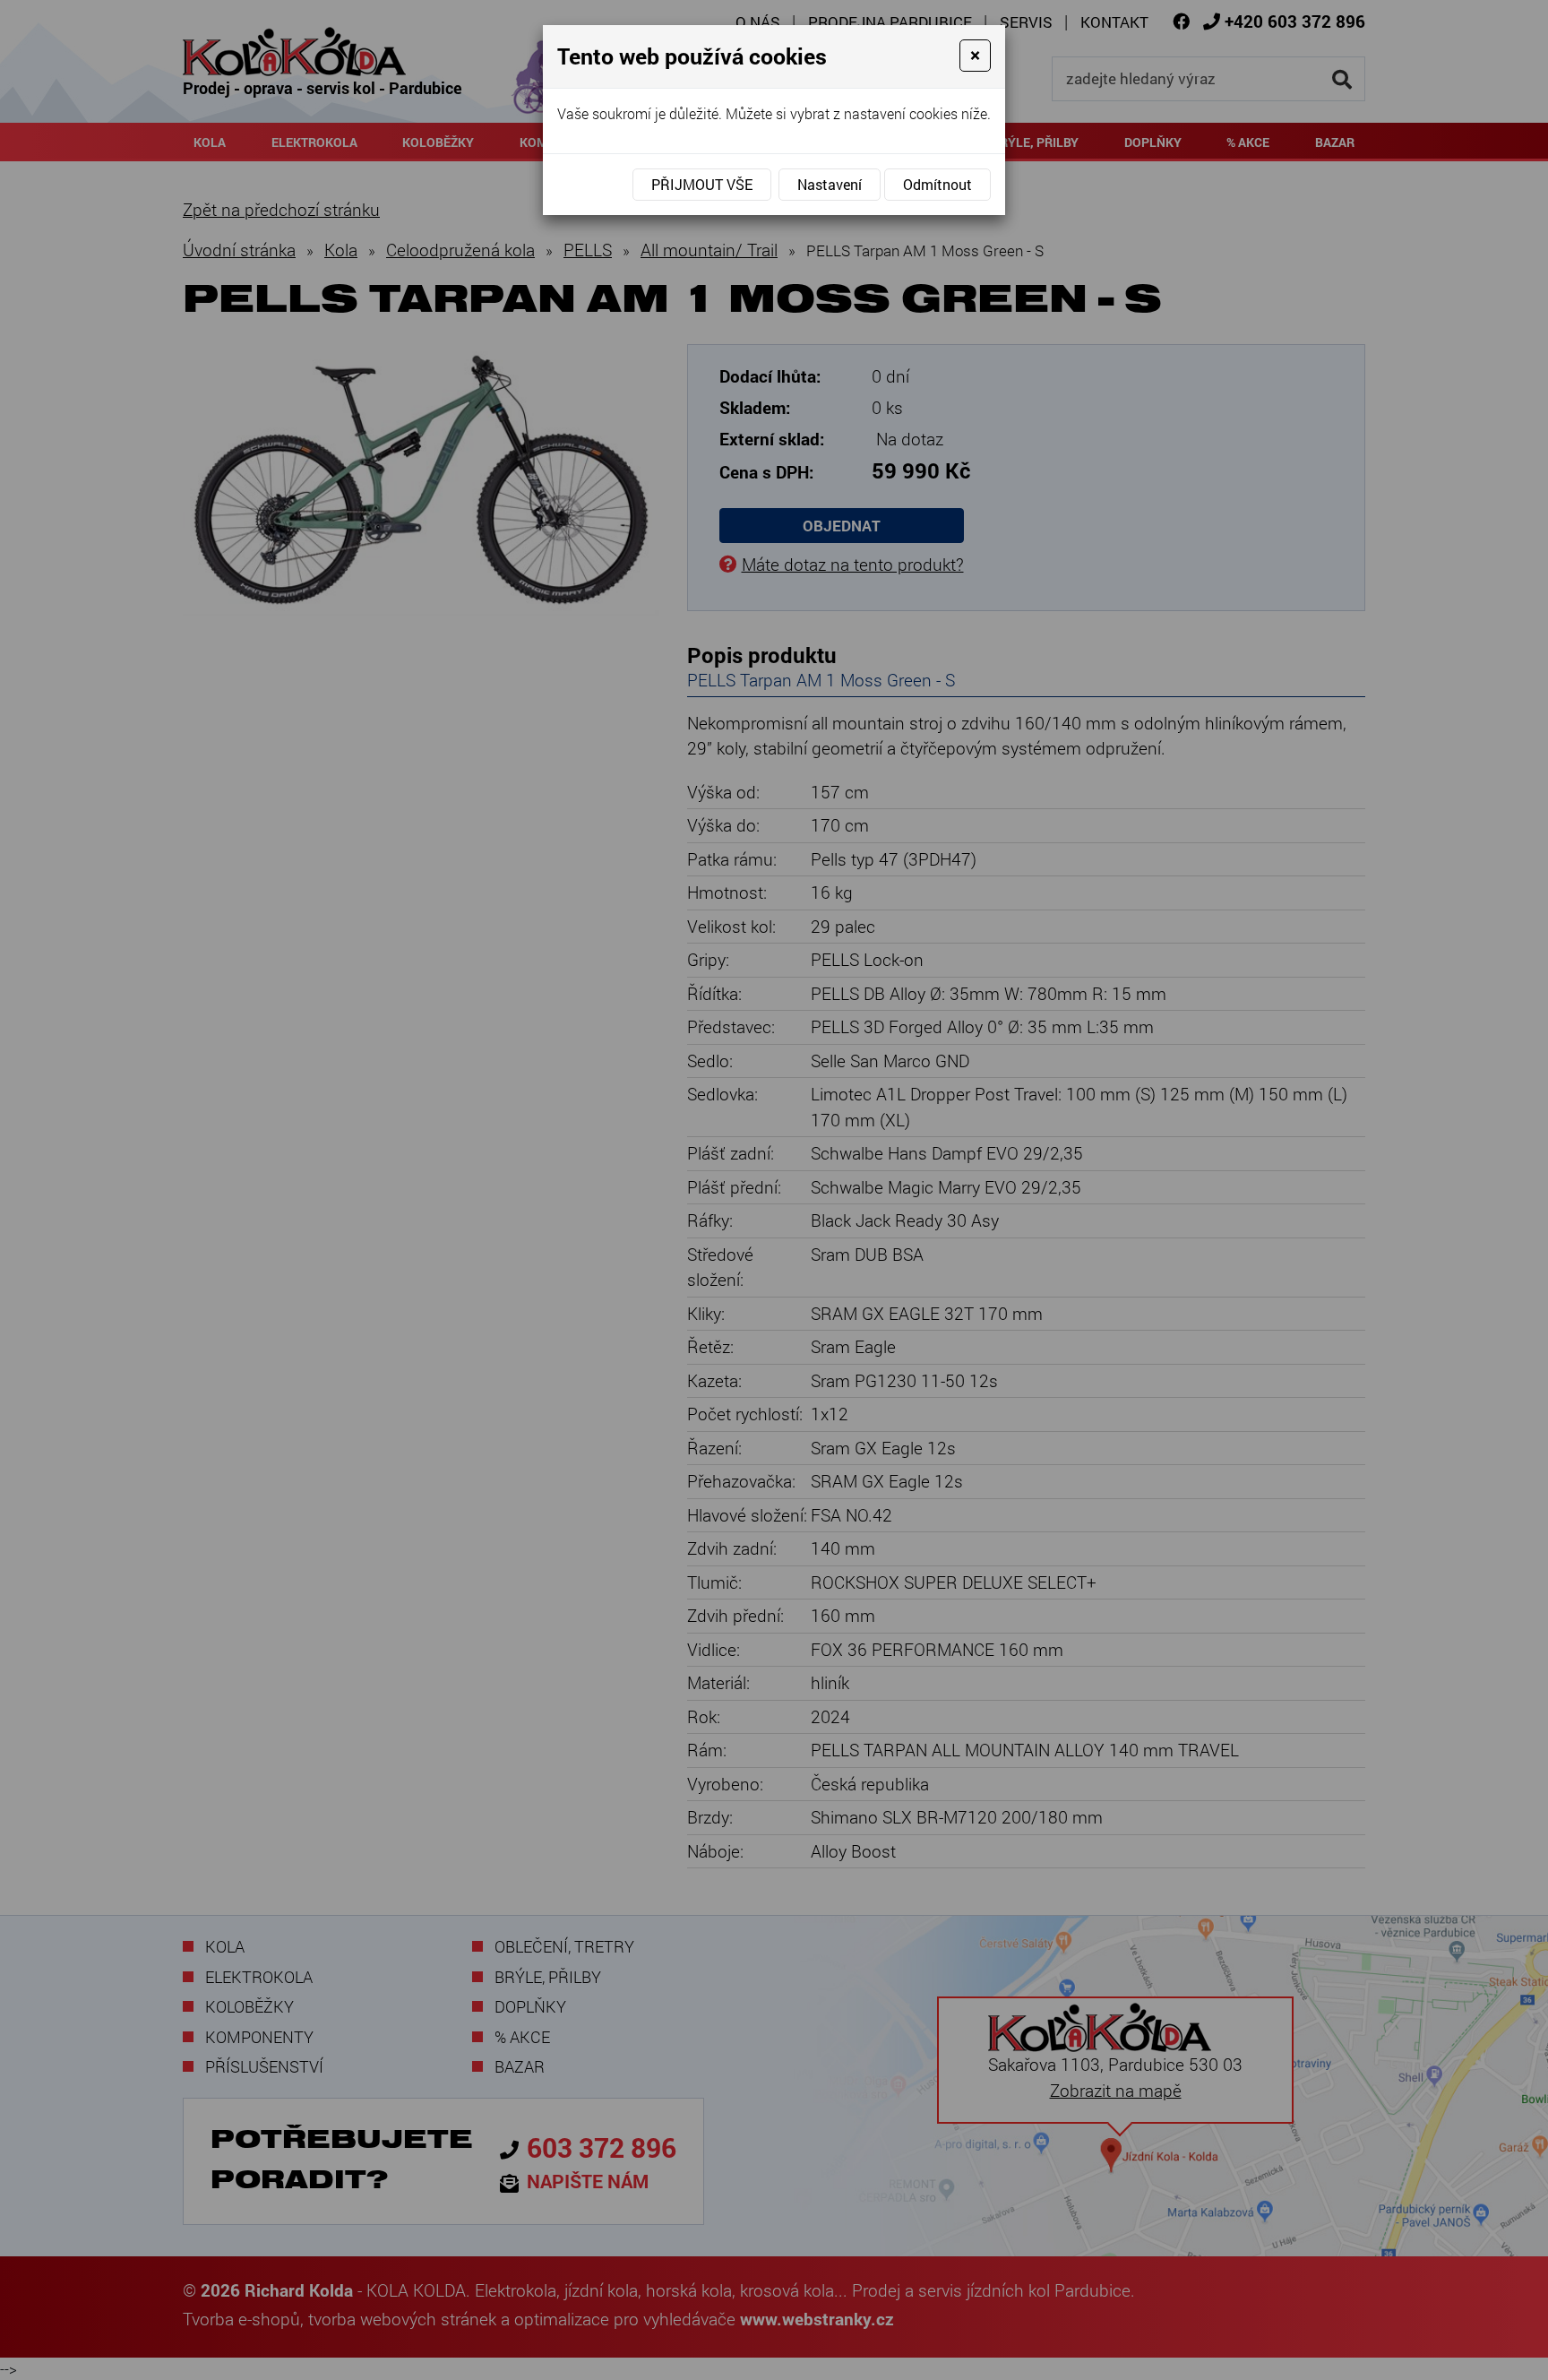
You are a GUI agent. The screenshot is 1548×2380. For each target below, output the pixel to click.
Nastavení (830, 184)
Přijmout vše (702, 184)
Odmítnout (937, 184)
